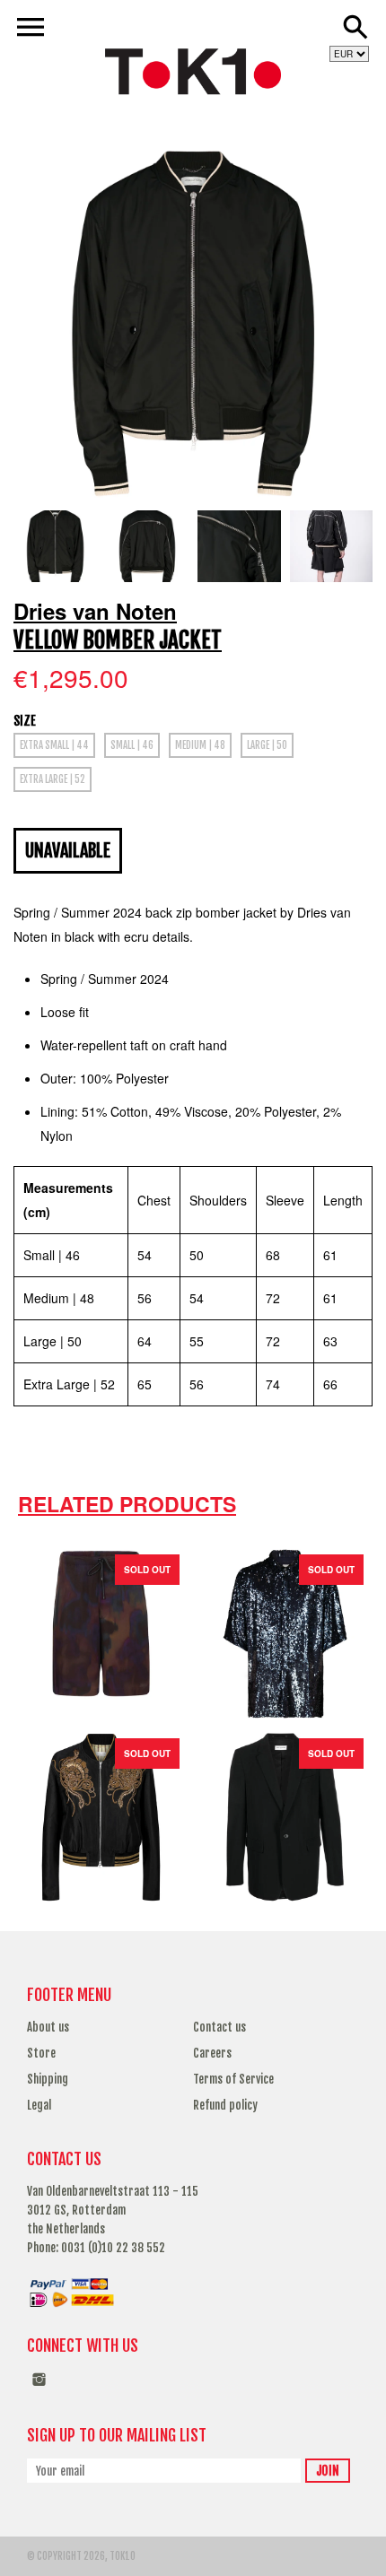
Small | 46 (132, 745)
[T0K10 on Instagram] (39, 2389)
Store (41, 2053)
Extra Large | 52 (53, 779)
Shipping (48, 2079)
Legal (39, 2105)
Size (25, 721)
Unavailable (68, 851)
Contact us (219, 2027)
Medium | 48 (200, 745)
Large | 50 (267, 745)
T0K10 (123, 2556)
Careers (212, 2053)
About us (48, 2027)
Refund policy (225, 2105)
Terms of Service (233, 2079)
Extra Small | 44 (54, 745)
